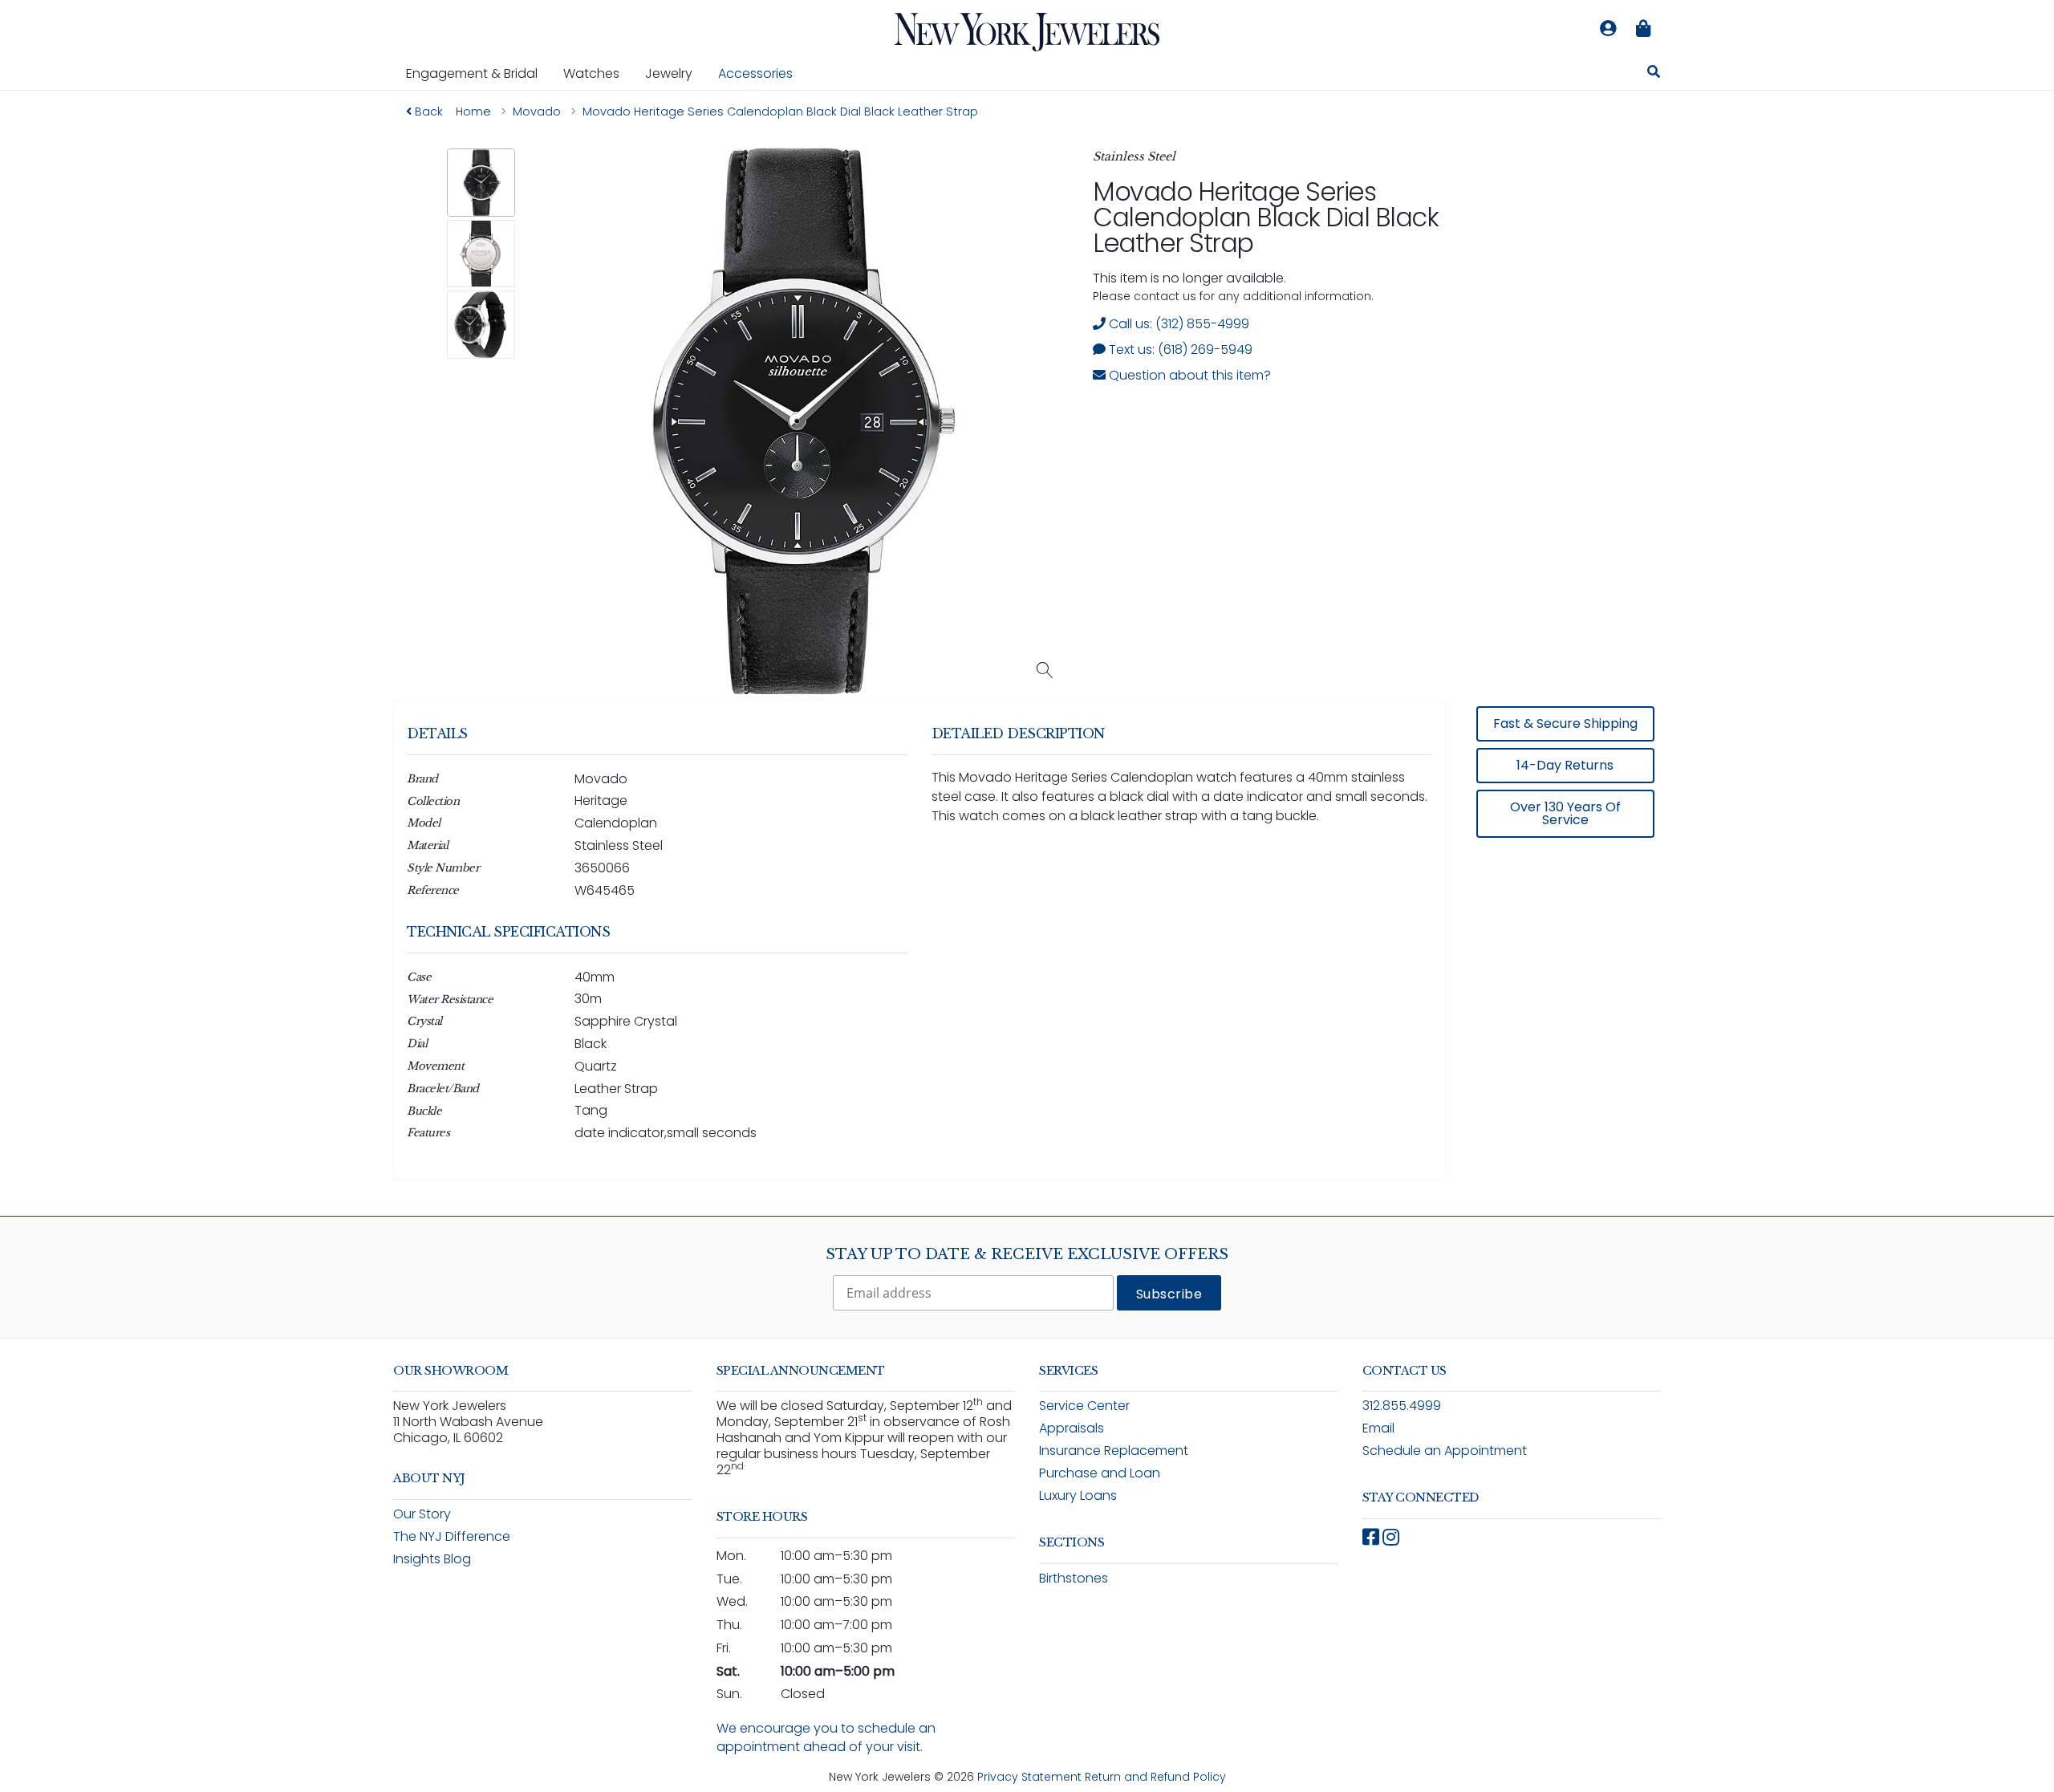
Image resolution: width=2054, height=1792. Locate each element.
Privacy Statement (1029, 1777)
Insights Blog (432, 1559)
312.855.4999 (1402, 1406)
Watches (598, 73)
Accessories (755, 73)
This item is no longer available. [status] (1189, 278)
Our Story (422, 1514)
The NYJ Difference (452, 1536)
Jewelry (675, 73)
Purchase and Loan (1100, 1473)
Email (1378, 1428)
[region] (1027, 952)
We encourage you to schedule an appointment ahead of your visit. (826, 1737)
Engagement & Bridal (478, 73)
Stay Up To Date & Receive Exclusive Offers (1027, 1254)
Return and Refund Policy (1155, 1777)
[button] (481, 183)
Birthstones (1074, 1578)
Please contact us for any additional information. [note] (1233, 296)
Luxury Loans (1078, 1495)
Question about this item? (1188, 375)
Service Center (1084, 1406)
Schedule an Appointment (1445, 1451)
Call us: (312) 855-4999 (1177, 324)
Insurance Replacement (1114, 1451)
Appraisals (1072, 1428)
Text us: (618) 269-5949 (1179, 349)
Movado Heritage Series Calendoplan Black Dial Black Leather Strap (1265, 217)
